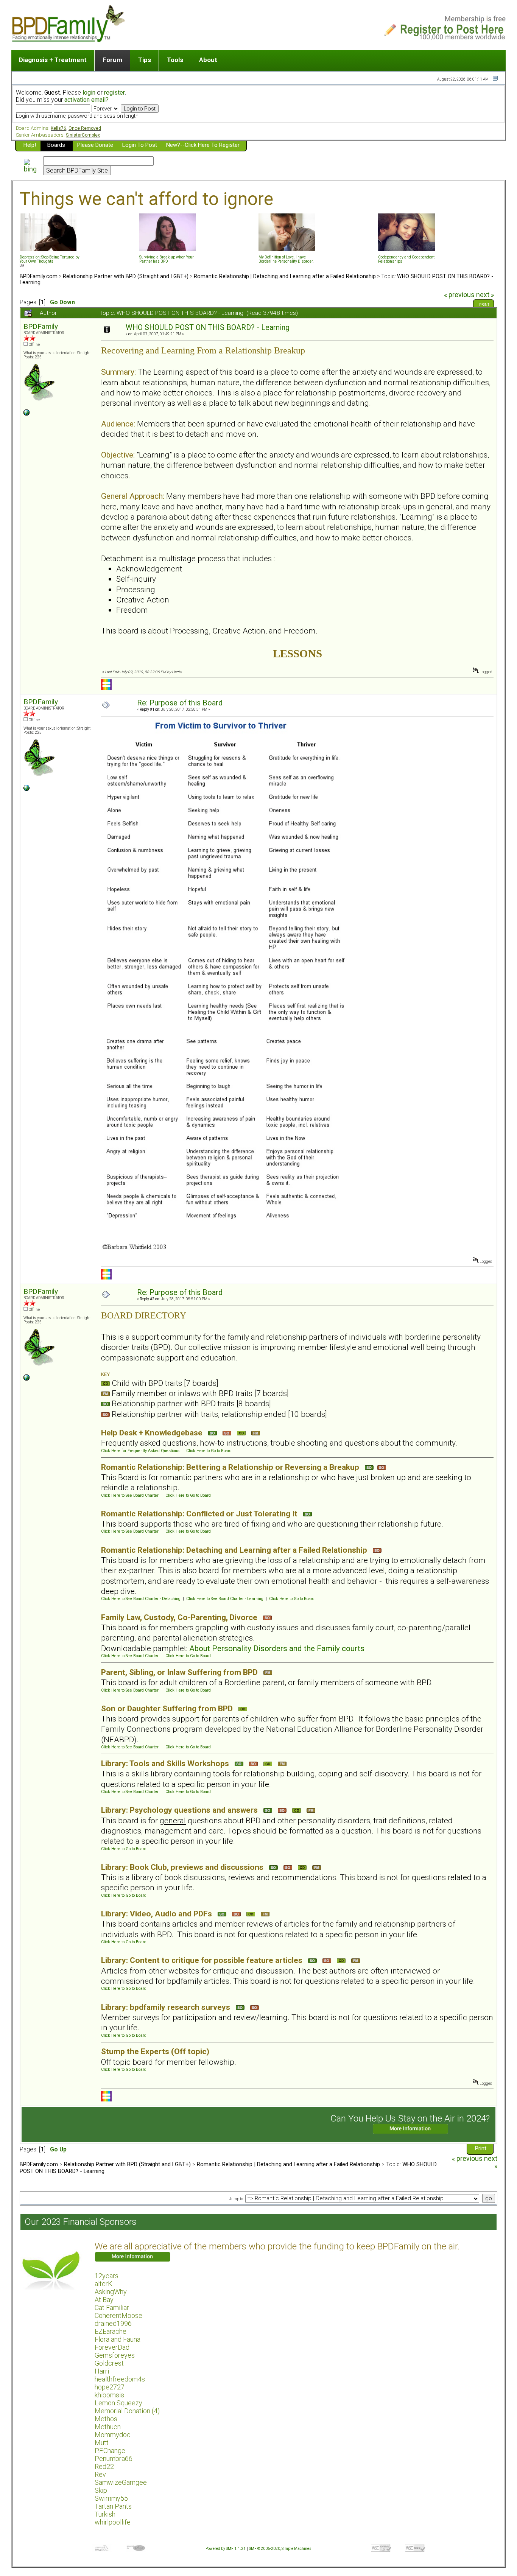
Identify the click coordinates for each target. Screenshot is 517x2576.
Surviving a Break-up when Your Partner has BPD (167, 259)
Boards (56, 145)
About (208, 60)
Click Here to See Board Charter (130, 1495)
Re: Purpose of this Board (180, 703)
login (89, 93)
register (114, 93)
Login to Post (140, 145)
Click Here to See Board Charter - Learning (225, 1599)
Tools (175, 60)
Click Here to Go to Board (209, 1451)
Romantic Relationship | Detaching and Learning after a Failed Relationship (285, 276)
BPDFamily (41, 326)
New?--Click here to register (203, 145)
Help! (30, 145)
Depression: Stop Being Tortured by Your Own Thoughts (50, 259)
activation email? (86, 100)
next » (485, 295)
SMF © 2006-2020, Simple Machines (280, 2549)
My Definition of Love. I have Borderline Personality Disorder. (286, 259)
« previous (459, 295)
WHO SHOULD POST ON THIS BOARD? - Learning (208, 328)
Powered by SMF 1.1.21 (226, 2549)
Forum (112, 60)
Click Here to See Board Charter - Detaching (141, 1599)
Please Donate (95, 145)
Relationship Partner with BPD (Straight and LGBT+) (126, 276)
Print (484, 305)
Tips (145, 60)
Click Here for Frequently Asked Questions (140, 1451)
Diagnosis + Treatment (53, 60)
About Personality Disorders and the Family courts (277, 1648)
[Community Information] (26, 414)
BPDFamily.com (39, 276)
